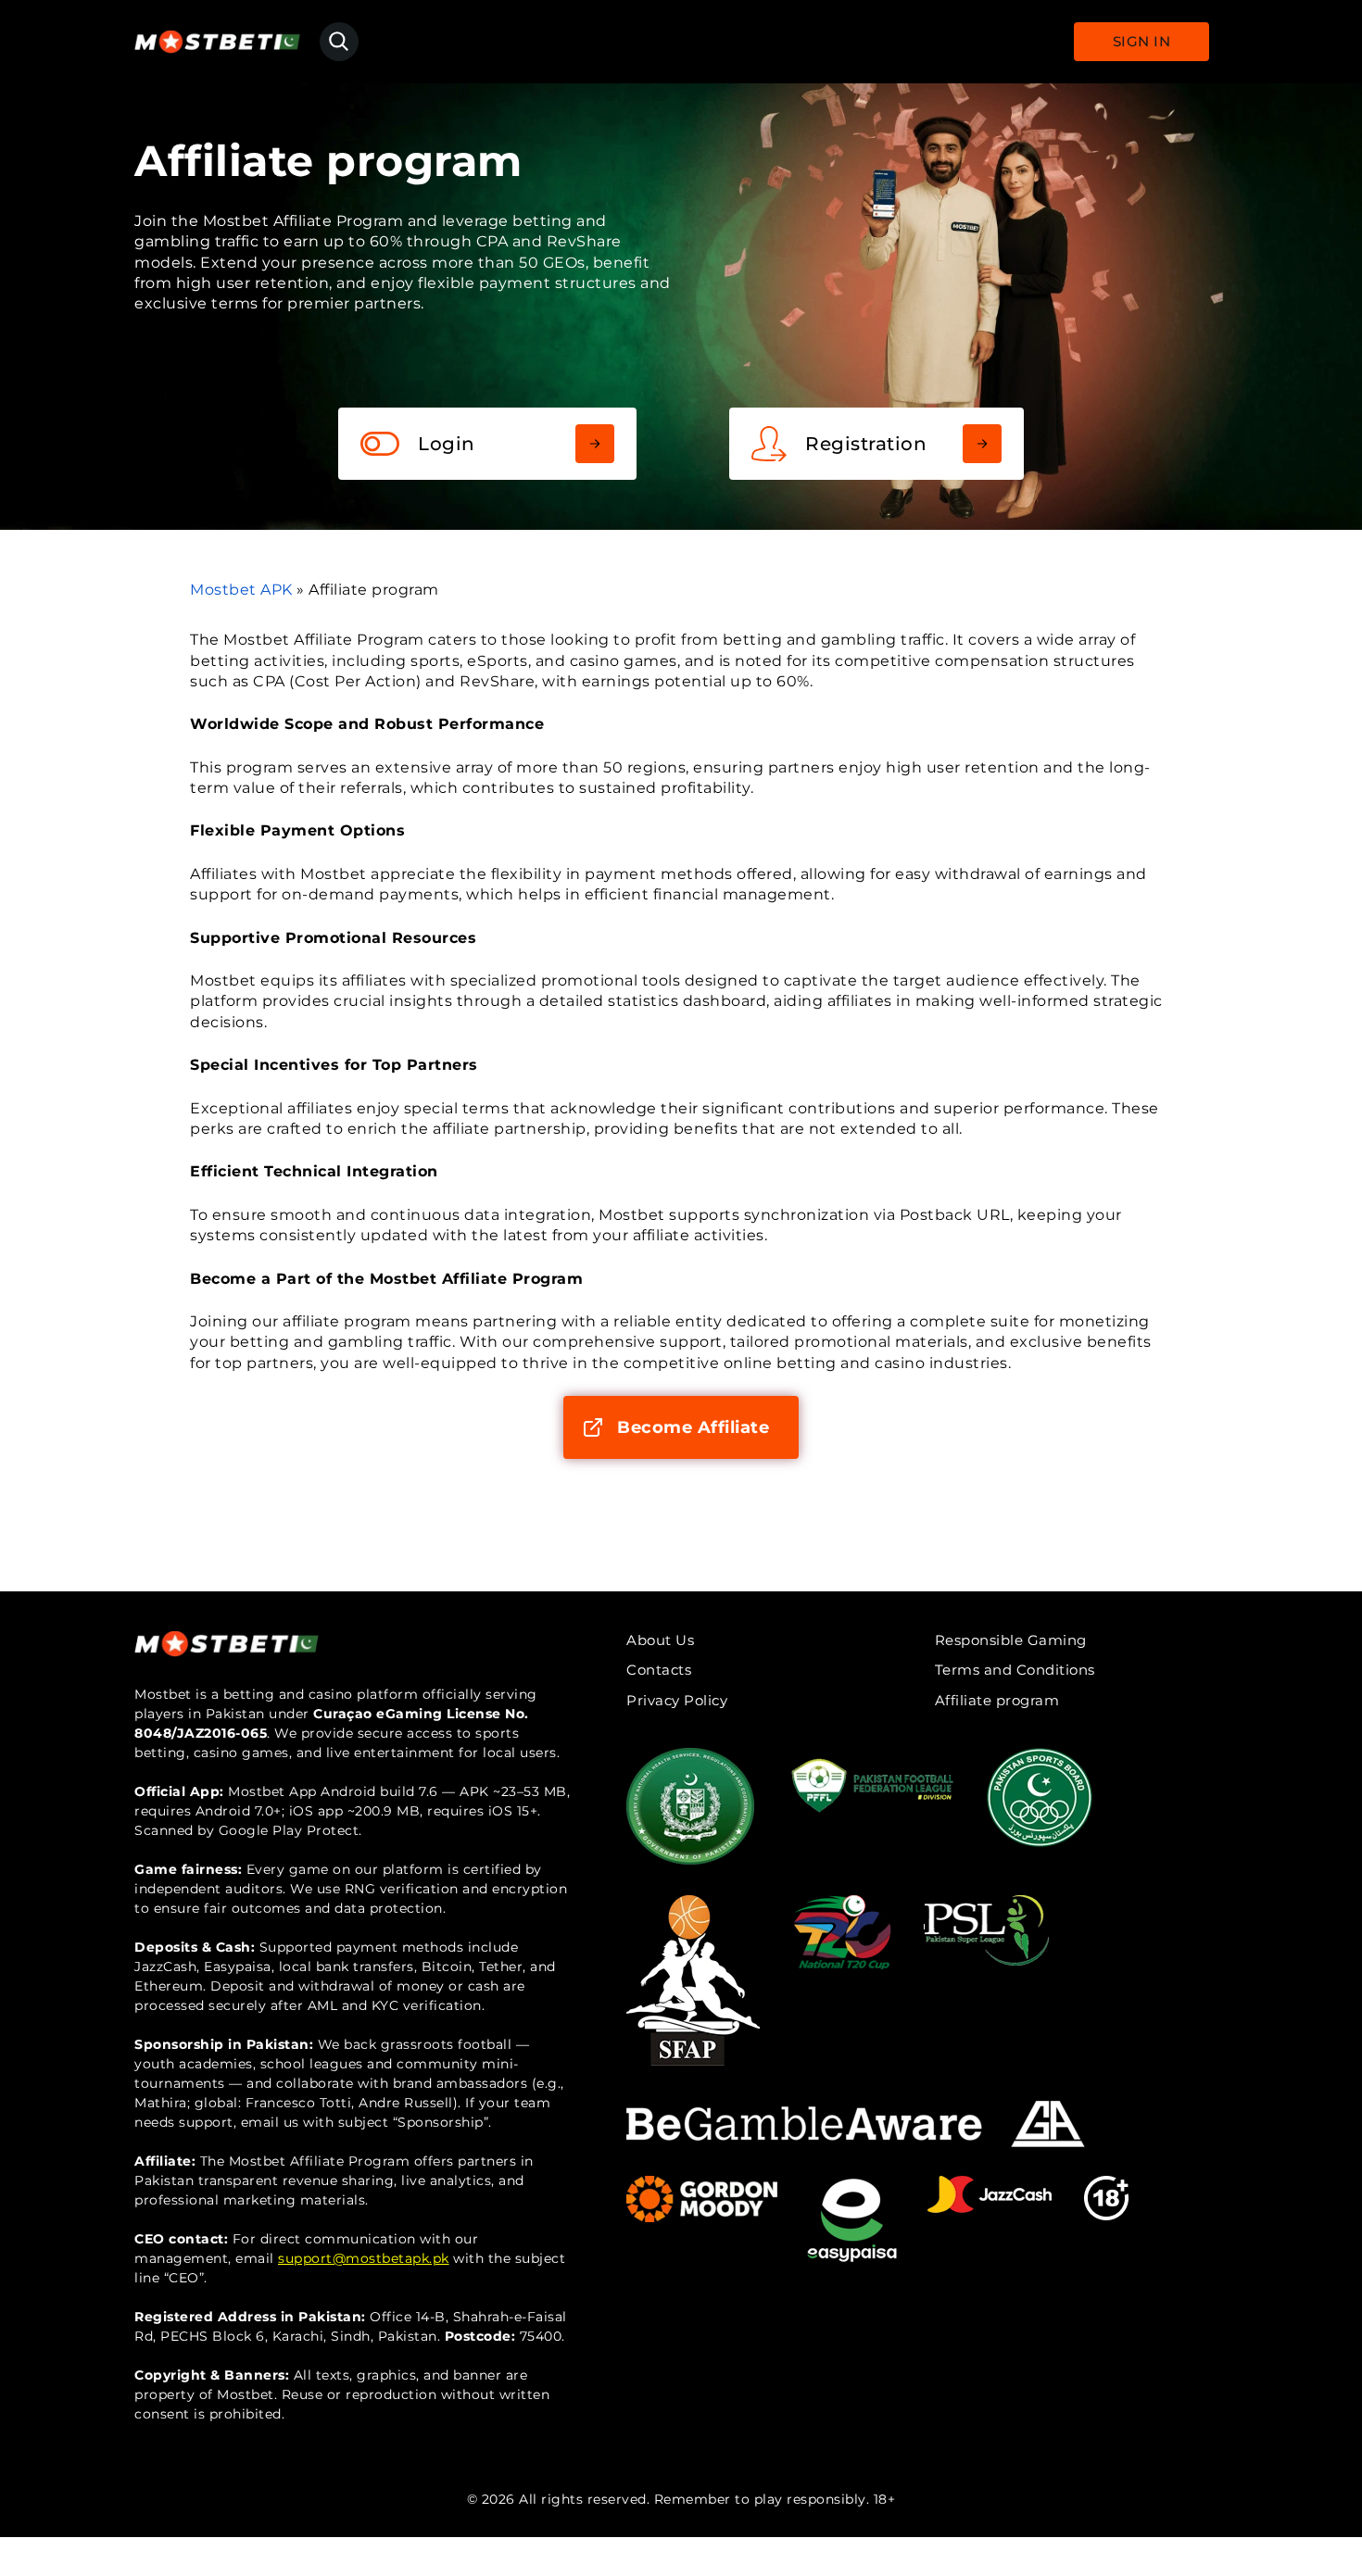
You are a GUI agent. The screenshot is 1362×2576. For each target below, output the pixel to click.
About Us (660, 1640)
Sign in (1142, 41)
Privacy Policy (677, 1700)
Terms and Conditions (1015, 1670)
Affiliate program (997, 1700)
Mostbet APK (241, 590)
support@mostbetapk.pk (364, 2258)
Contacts (659, 1670)
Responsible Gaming (1011, 1640)
